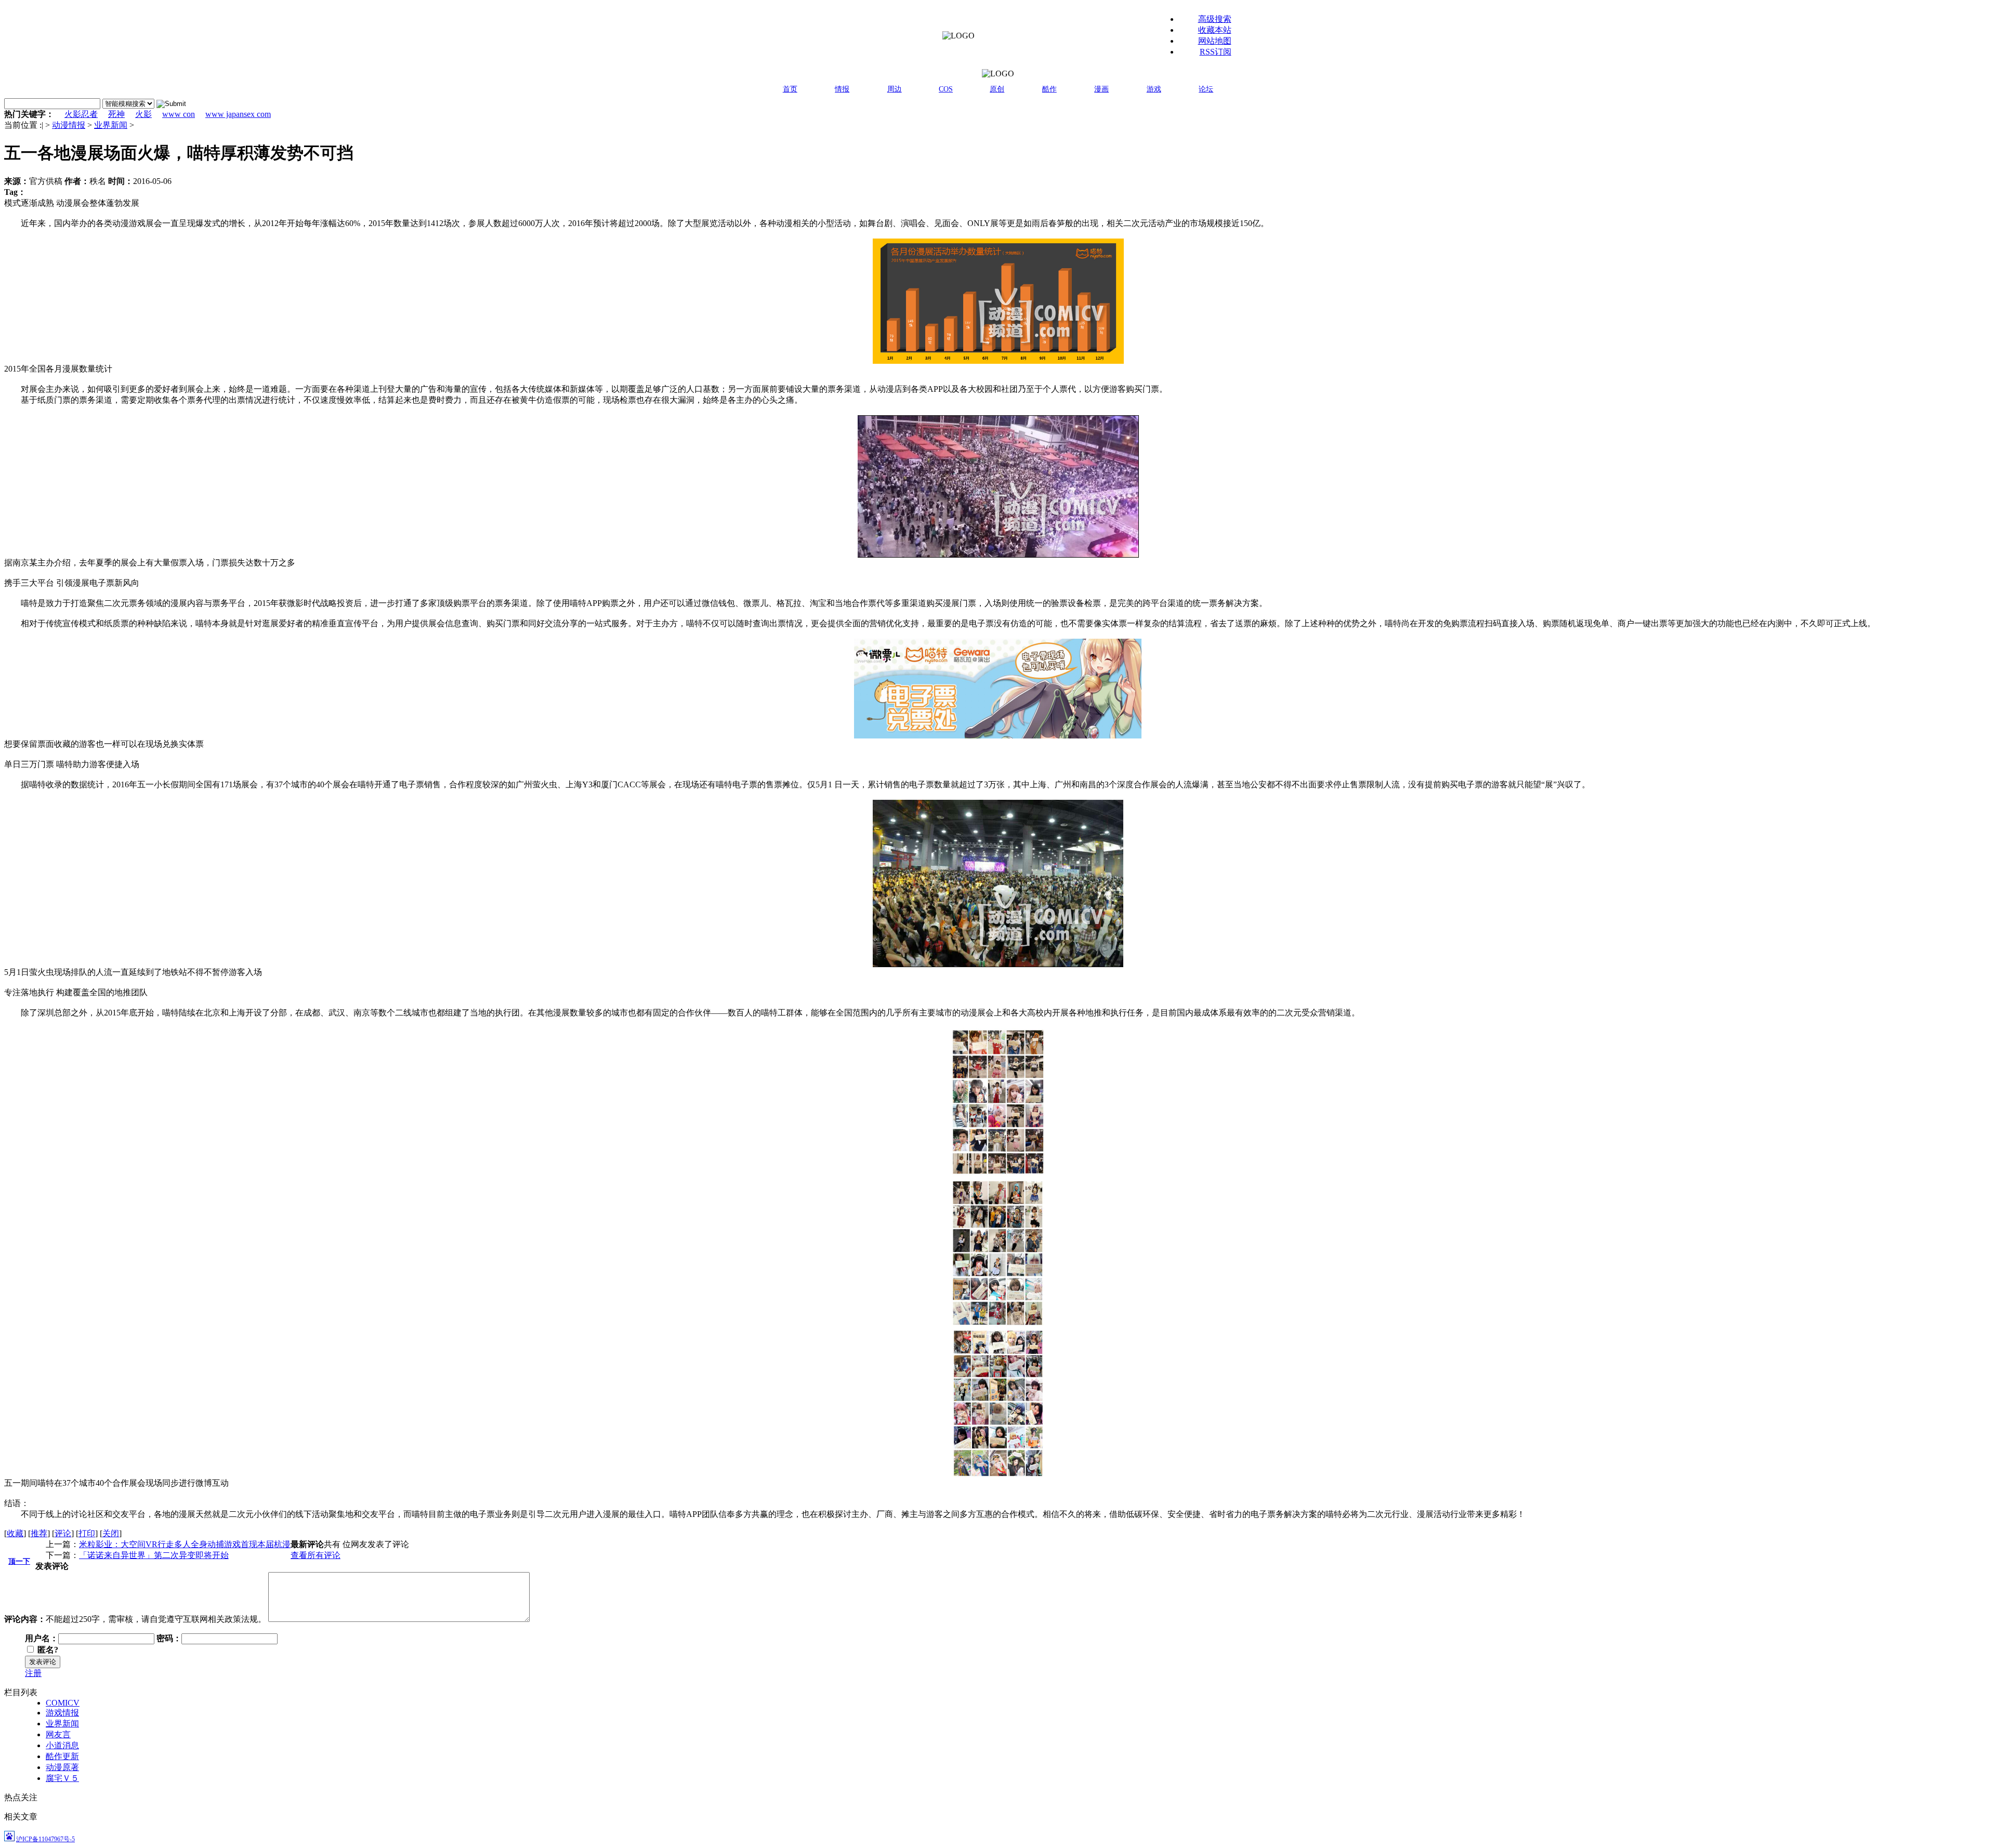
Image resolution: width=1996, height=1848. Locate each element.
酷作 (1049, 89)
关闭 (111, 1533)
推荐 (39, 1533)
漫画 (1101, 89)
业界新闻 (111, 125)
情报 (842, 89)
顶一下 (19, 1561)
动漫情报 (69, 125)
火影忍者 (81, 114)
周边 (895, 89)
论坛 (1206, 89)
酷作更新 (62, 1756)
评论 (63, 1533)
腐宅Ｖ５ (62, 1778)
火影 (143, 114)
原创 (997, 89)
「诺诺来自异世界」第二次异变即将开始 (154, 1555)
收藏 (15, 1533)
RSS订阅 (1216, 52)
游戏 (1154, 89)
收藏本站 (1215, 30)
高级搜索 (1215, 19)
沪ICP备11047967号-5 (45, 1839)
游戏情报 (62, 1713)
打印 (87, 1533)
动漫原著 (62, 1767)
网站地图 (1215, 41)
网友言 (58, 1734)
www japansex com (238, 114)
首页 (790, 89)
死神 (116, 114)
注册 (33, 1673)
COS (946, 89)
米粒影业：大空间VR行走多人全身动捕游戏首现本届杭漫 (185, 1544)
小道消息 (62, 1745)
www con (179, 114)
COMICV (63, 1703)
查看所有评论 (316, 1555)
